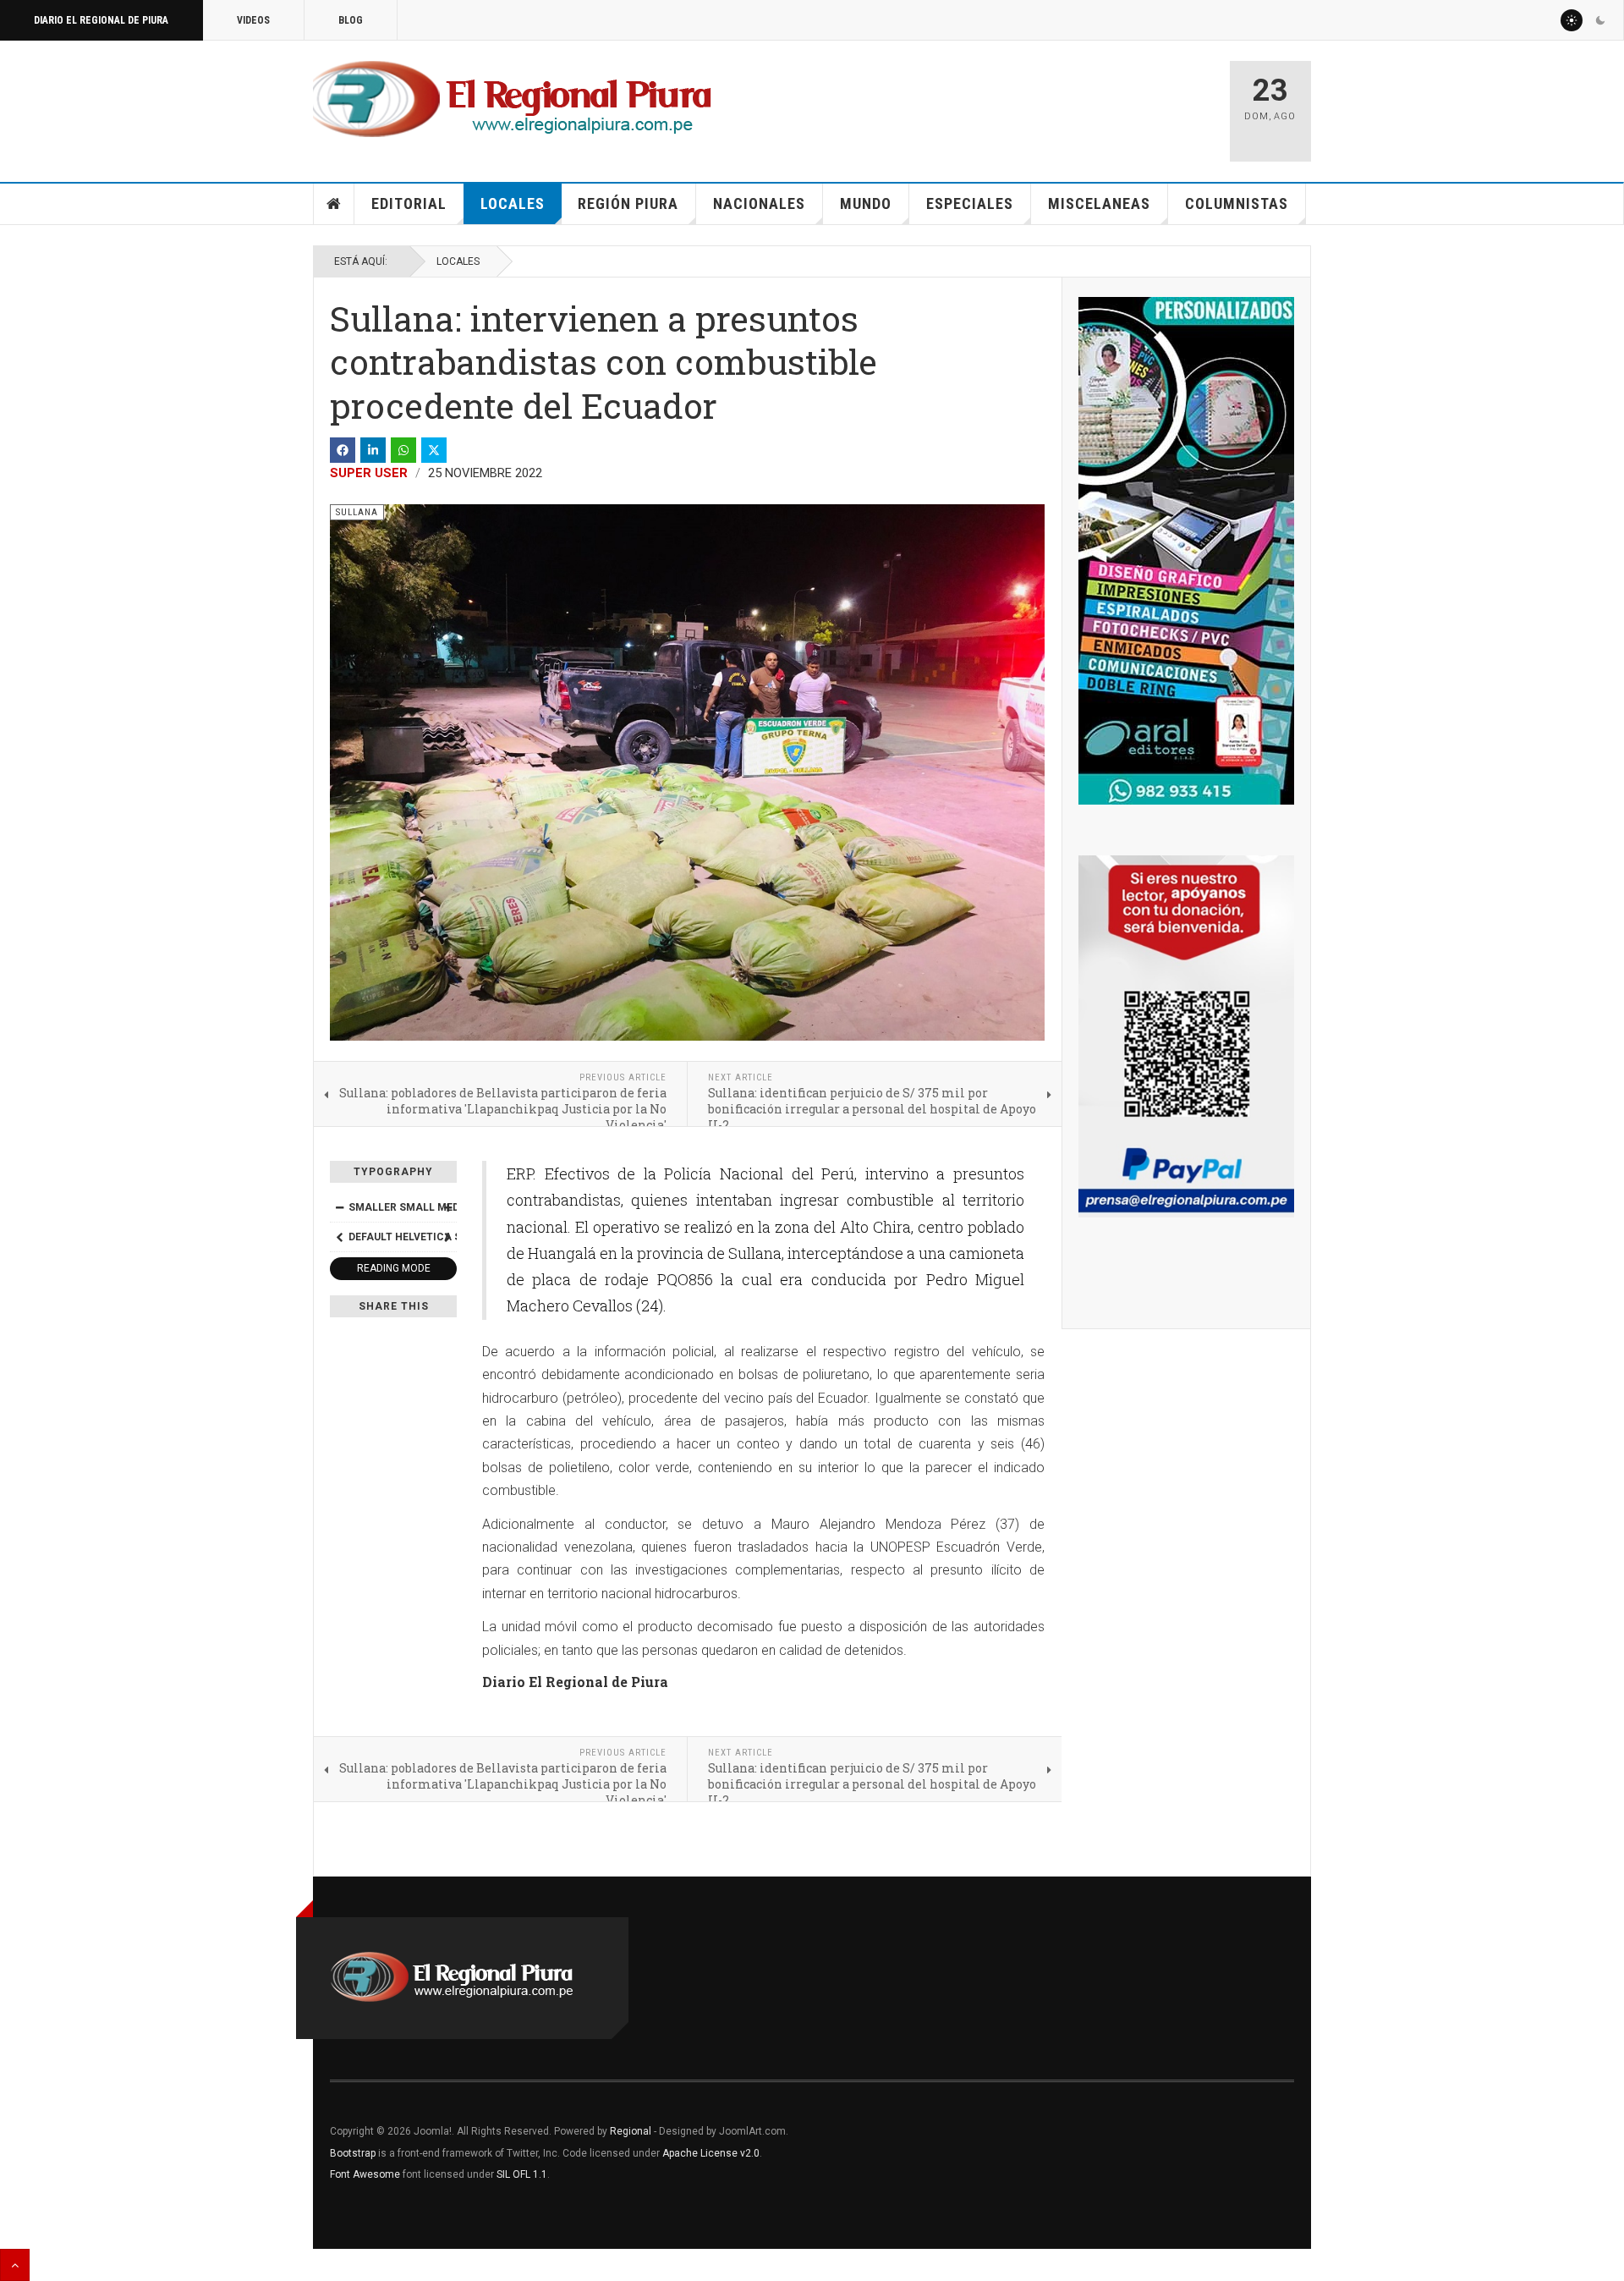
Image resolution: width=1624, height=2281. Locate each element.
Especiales (970, 203)
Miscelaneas (1099, 203)
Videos (253, 20)
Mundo (866, 203)
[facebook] (343, 450)
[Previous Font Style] (339, 1237)
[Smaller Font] (339, 1207)
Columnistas (1237, 203)
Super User (369, 473)
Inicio (334, 204)
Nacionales (759, 203)
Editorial (409, 203)
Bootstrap (353, 2153)
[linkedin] (373, 450)
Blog (351, 20)
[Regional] (512, 100)
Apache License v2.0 (711, 2153)
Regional (631, 2131)
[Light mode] (1572, 20)
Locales (513, 203)
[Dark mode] (1600, 20)
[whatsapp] (403, 450)
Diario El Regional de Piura (101, 20)
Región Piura (628, 203)
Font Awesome (365, 2174)
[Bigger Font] (447, 1207)
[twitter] (434, 450)
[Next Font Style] (447, 1237)
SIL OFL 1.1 (522, 2174)
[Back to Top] (15, 2265)
